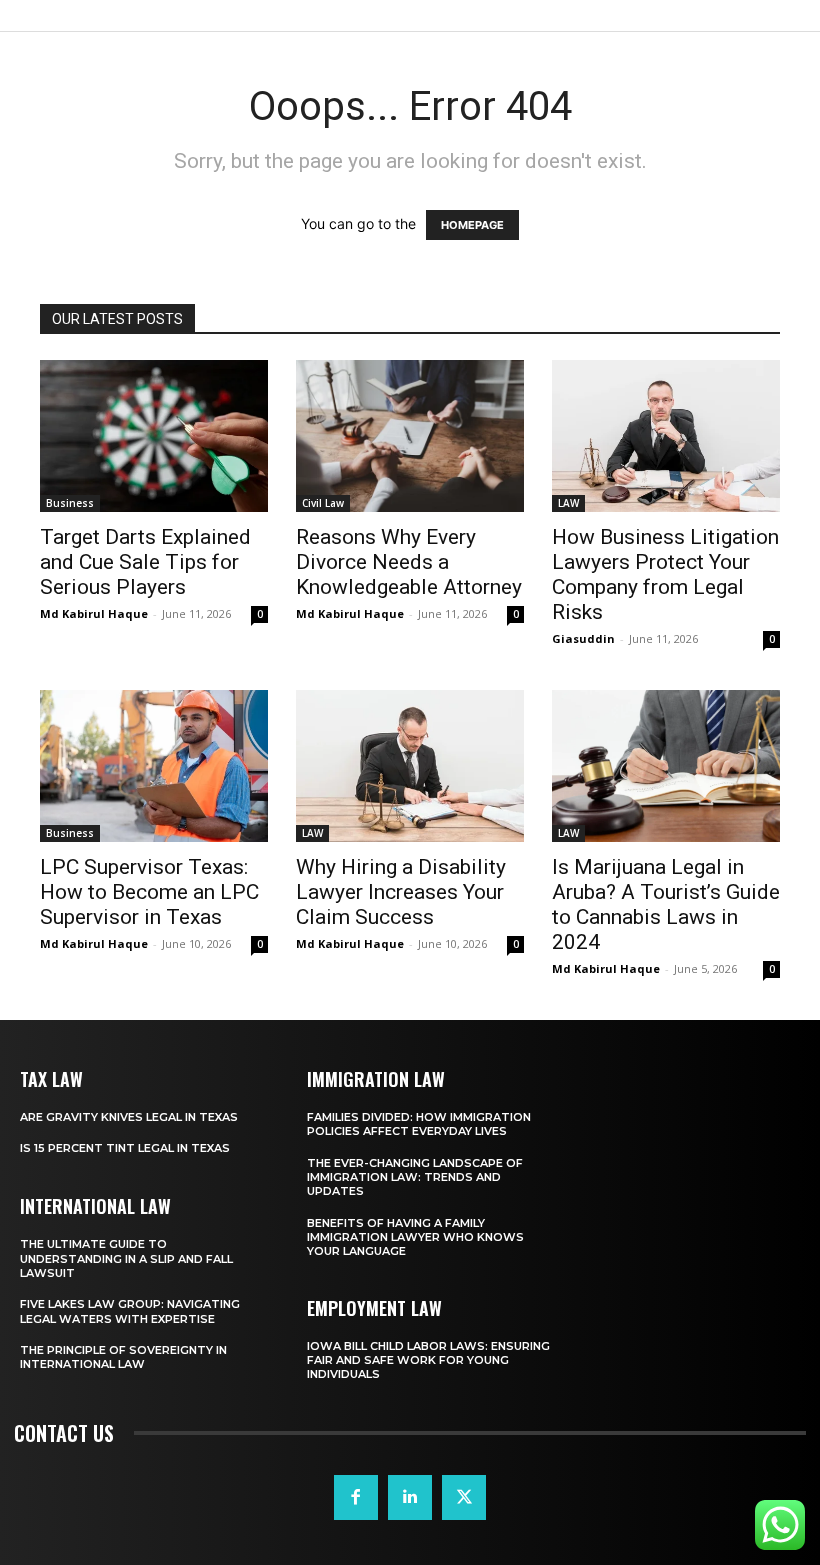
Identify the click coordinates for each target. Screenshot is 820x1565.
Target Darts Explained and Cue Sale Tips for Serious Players (145, 562)
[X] (464, 1497)
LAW (568, 503)
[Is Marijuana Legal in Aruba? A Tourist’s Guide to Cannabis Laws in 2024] (666, 766)
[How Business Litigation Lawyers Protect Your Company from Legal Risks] (666, 436)
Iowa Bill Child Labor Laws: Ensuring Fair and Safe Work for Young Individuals (428, 1360)
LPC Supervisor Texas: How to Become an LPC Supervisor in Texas (149, 892)
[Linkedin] (410, 1497)
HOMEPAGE (472, 225)
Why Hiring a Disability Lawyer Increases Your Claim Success (401, 892)
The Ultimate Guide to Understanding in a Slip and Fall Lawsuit (126, 1258)
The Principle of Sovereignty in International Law (123, 1357)
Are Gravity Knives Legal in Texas (129, 1117)
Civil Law (323, 503)
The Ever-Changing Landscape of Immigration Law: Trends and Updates (415, 1177)
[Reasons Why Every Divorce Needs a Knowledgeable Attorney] (410, 436)
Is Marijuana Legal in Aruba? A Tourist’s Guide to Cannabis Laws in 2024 (666, 904)
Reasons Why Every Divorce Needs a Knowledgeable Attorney (409, 562)
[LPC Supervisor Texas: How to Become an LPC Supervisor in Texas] (154, 766)
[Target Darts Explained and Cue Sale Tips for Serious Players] (154, 436)
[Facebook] (356, 1497)
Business (70, 503)
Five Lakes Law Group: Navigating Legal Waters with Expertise (130, 1311)
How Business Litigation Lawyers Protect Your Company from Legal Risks (665, 574)
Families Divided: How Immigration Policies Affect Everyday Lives (419, 1124)
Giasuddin (583, 638)
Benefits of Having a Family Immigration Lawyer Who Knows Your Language (415, 1237)
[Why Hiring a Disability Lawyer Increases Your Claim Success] (410, 766)
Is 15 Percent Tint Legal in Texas (125, 1148)
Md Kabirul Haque (94, 613)
